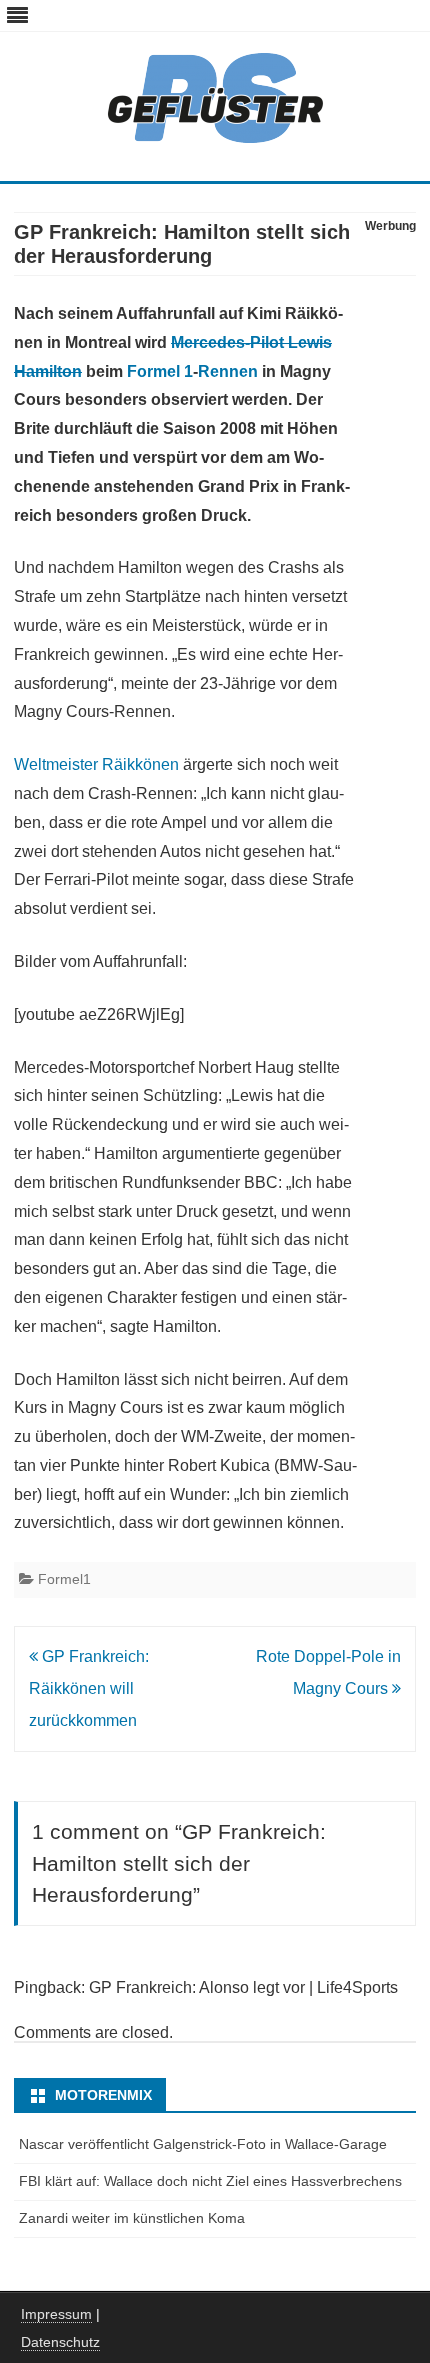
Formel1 (64, 1579)
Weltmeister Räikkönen (96, 764)
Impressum (56, 2314)
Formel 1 (160, 371)
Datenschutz (60, 2342)
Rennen (228, 371)
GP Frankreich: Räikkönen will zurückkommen (89, 1688)
